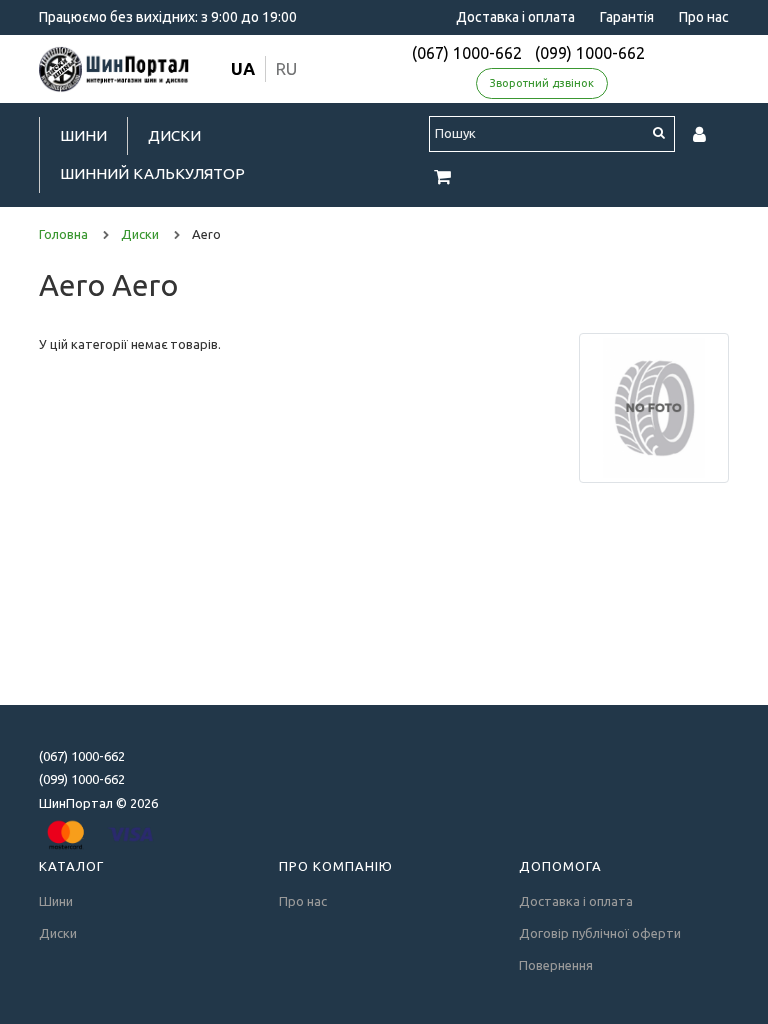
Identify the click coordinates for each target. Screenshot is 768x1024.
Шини (83, 135)
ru (286, 68)
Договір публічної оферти (600, 933)
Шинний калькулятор (152, 173)
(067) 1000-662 (467, 53)
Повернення (556, 965)
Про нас (704, 17)
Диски (174, 135)
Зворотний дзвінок (542, 83)
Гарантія (627, 17)
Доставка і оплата (515, 17)
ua (243, 68)
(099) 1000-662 (590, 53)
